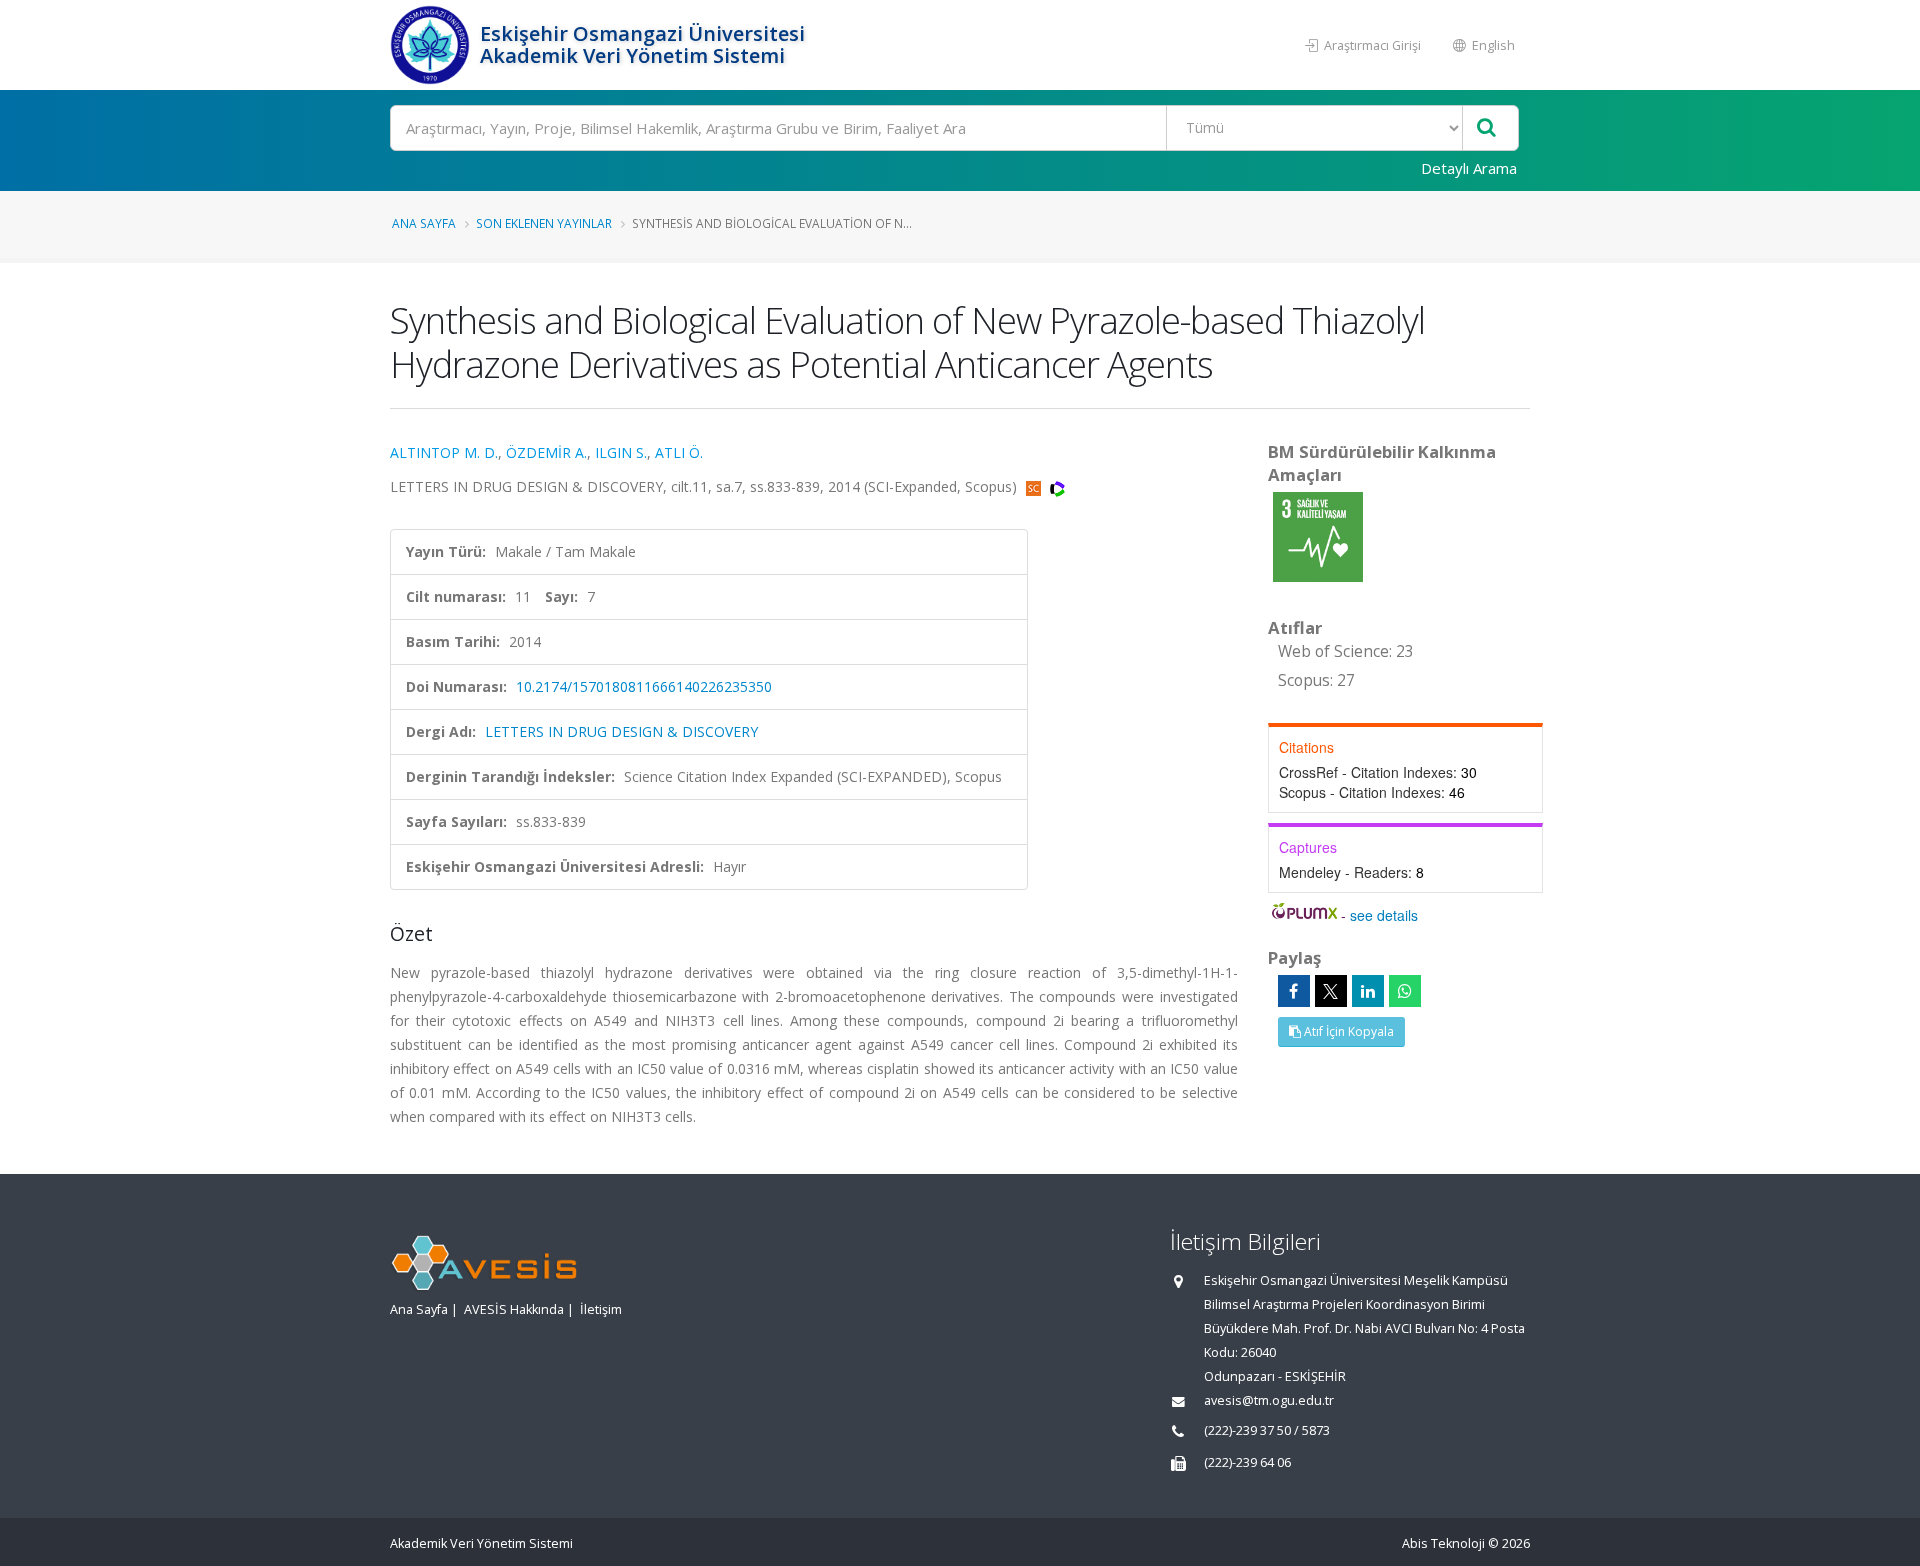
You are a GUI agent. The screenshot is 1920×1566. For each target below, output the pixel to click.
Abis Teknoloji (1443, 1543)
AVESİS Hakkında (514, 1309)
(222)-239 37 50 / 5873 (1267, 1430)
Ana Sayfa (424, 223)
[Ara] (1486, 128)
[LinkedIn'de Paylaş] (1368, 991)
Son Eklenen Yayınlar (544, 223)
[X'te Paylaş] (1331, 991)
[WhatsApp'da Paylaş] (1405, 991)
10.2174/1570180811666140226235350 (644, 686)
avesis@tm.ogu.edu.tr (1269, 1400)
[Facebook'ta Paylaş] (1294, 991)
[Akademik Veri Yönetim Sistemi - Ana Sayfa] (432, 45)
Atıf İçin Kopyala (1347, 1031)
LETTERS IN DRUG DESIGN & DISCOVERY (621, 731)
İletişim (601, 1309)
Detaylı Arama (1469, 168)
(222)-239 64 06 (1247, 1462)
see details (1384, 915)
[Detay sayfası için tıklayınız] (1318, 535)
